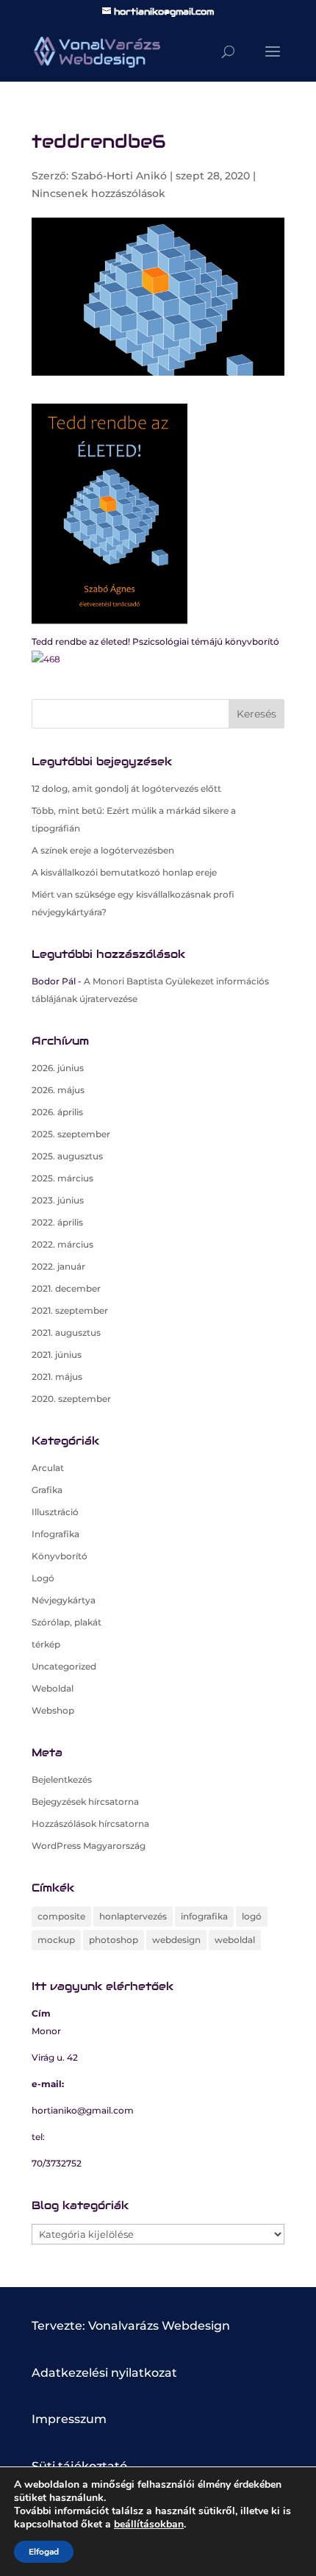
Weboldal (53, 1688)
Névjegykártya (64, 1600)
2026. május (58, 1090)
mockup (56, 1940)
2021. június (57, 1355)
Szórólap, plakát (67, 1622)
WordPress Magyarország (89, 1846)
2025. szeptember (71, 1134)
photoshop (114, 1940)
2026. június (58, 1068)
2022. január (58, 1266)
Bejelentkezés (62, 1779)
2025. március (62, 1178)
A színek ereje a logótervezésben (103, 850)
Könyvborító (60, 1556)
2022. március (62, 1244)
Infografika (55, 1534)
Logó (43, 1578)
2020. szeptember (71, 1399)
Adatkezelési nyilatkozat (104, 2373)
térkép (46, 1644)
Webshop (53, 1710)
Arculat (48, 1468)
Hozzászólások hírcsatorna (90, 1824)
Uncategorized (64, 1666)
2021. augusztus (66, 1332)
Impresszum (69, 2419)
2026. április (57, 1112)
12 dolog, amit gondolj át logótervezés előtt (126, 788)
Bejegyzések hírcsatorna (85, 1802)
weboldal (235, 1940)
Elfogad (44, 2552)
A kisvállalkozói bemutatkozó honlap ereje (124, 872)
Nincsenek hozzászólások (98, 193)
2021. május (57, 1377)
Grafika (47, 1490)
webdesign (176, 1940)
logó (252, 1916)
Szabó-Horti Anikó (119, 176)
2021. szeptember (70, 1310)
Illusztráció (55, 1512)
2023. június (58, 1200)
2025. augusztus (67, 1156)
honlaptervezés (133, 1916)
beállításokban (149, 2525)
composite (61, 1916)
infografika (204, 1916)
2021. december (66, 1288)
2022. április (57, 1222)
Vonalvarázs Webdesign (159, 2326)
